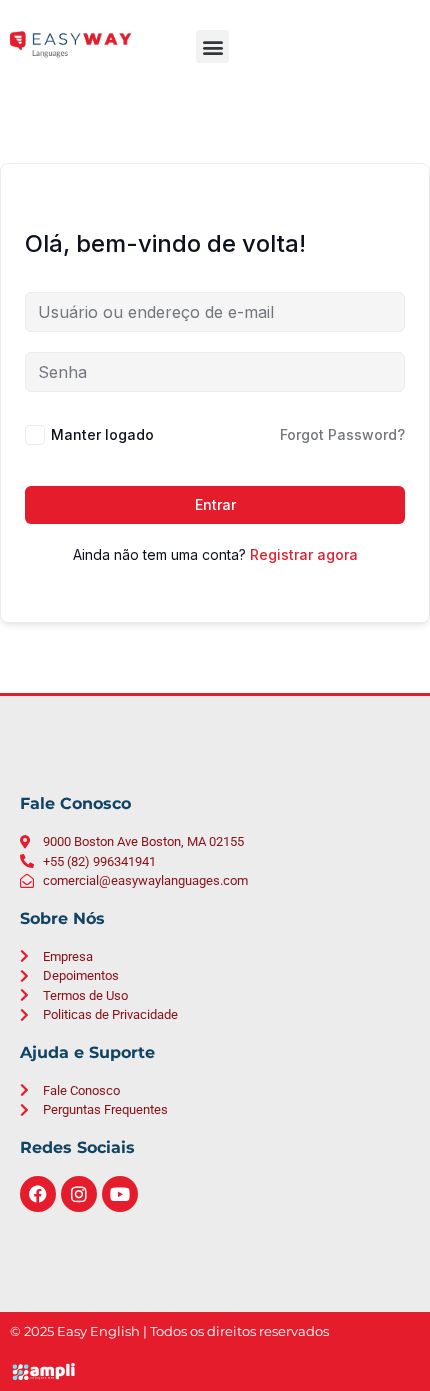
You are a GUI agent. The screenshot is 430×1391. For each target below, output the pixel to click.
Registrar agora (304, 554)
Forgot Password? (342, 434)
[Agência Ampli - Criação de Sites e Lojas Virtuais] (215, 1371)
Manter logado (102, 434)
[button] (212, 46)
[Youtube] (120, 1194)
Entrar (215, 504)
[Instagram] (79, 1194)
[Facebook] (38, 1194)
